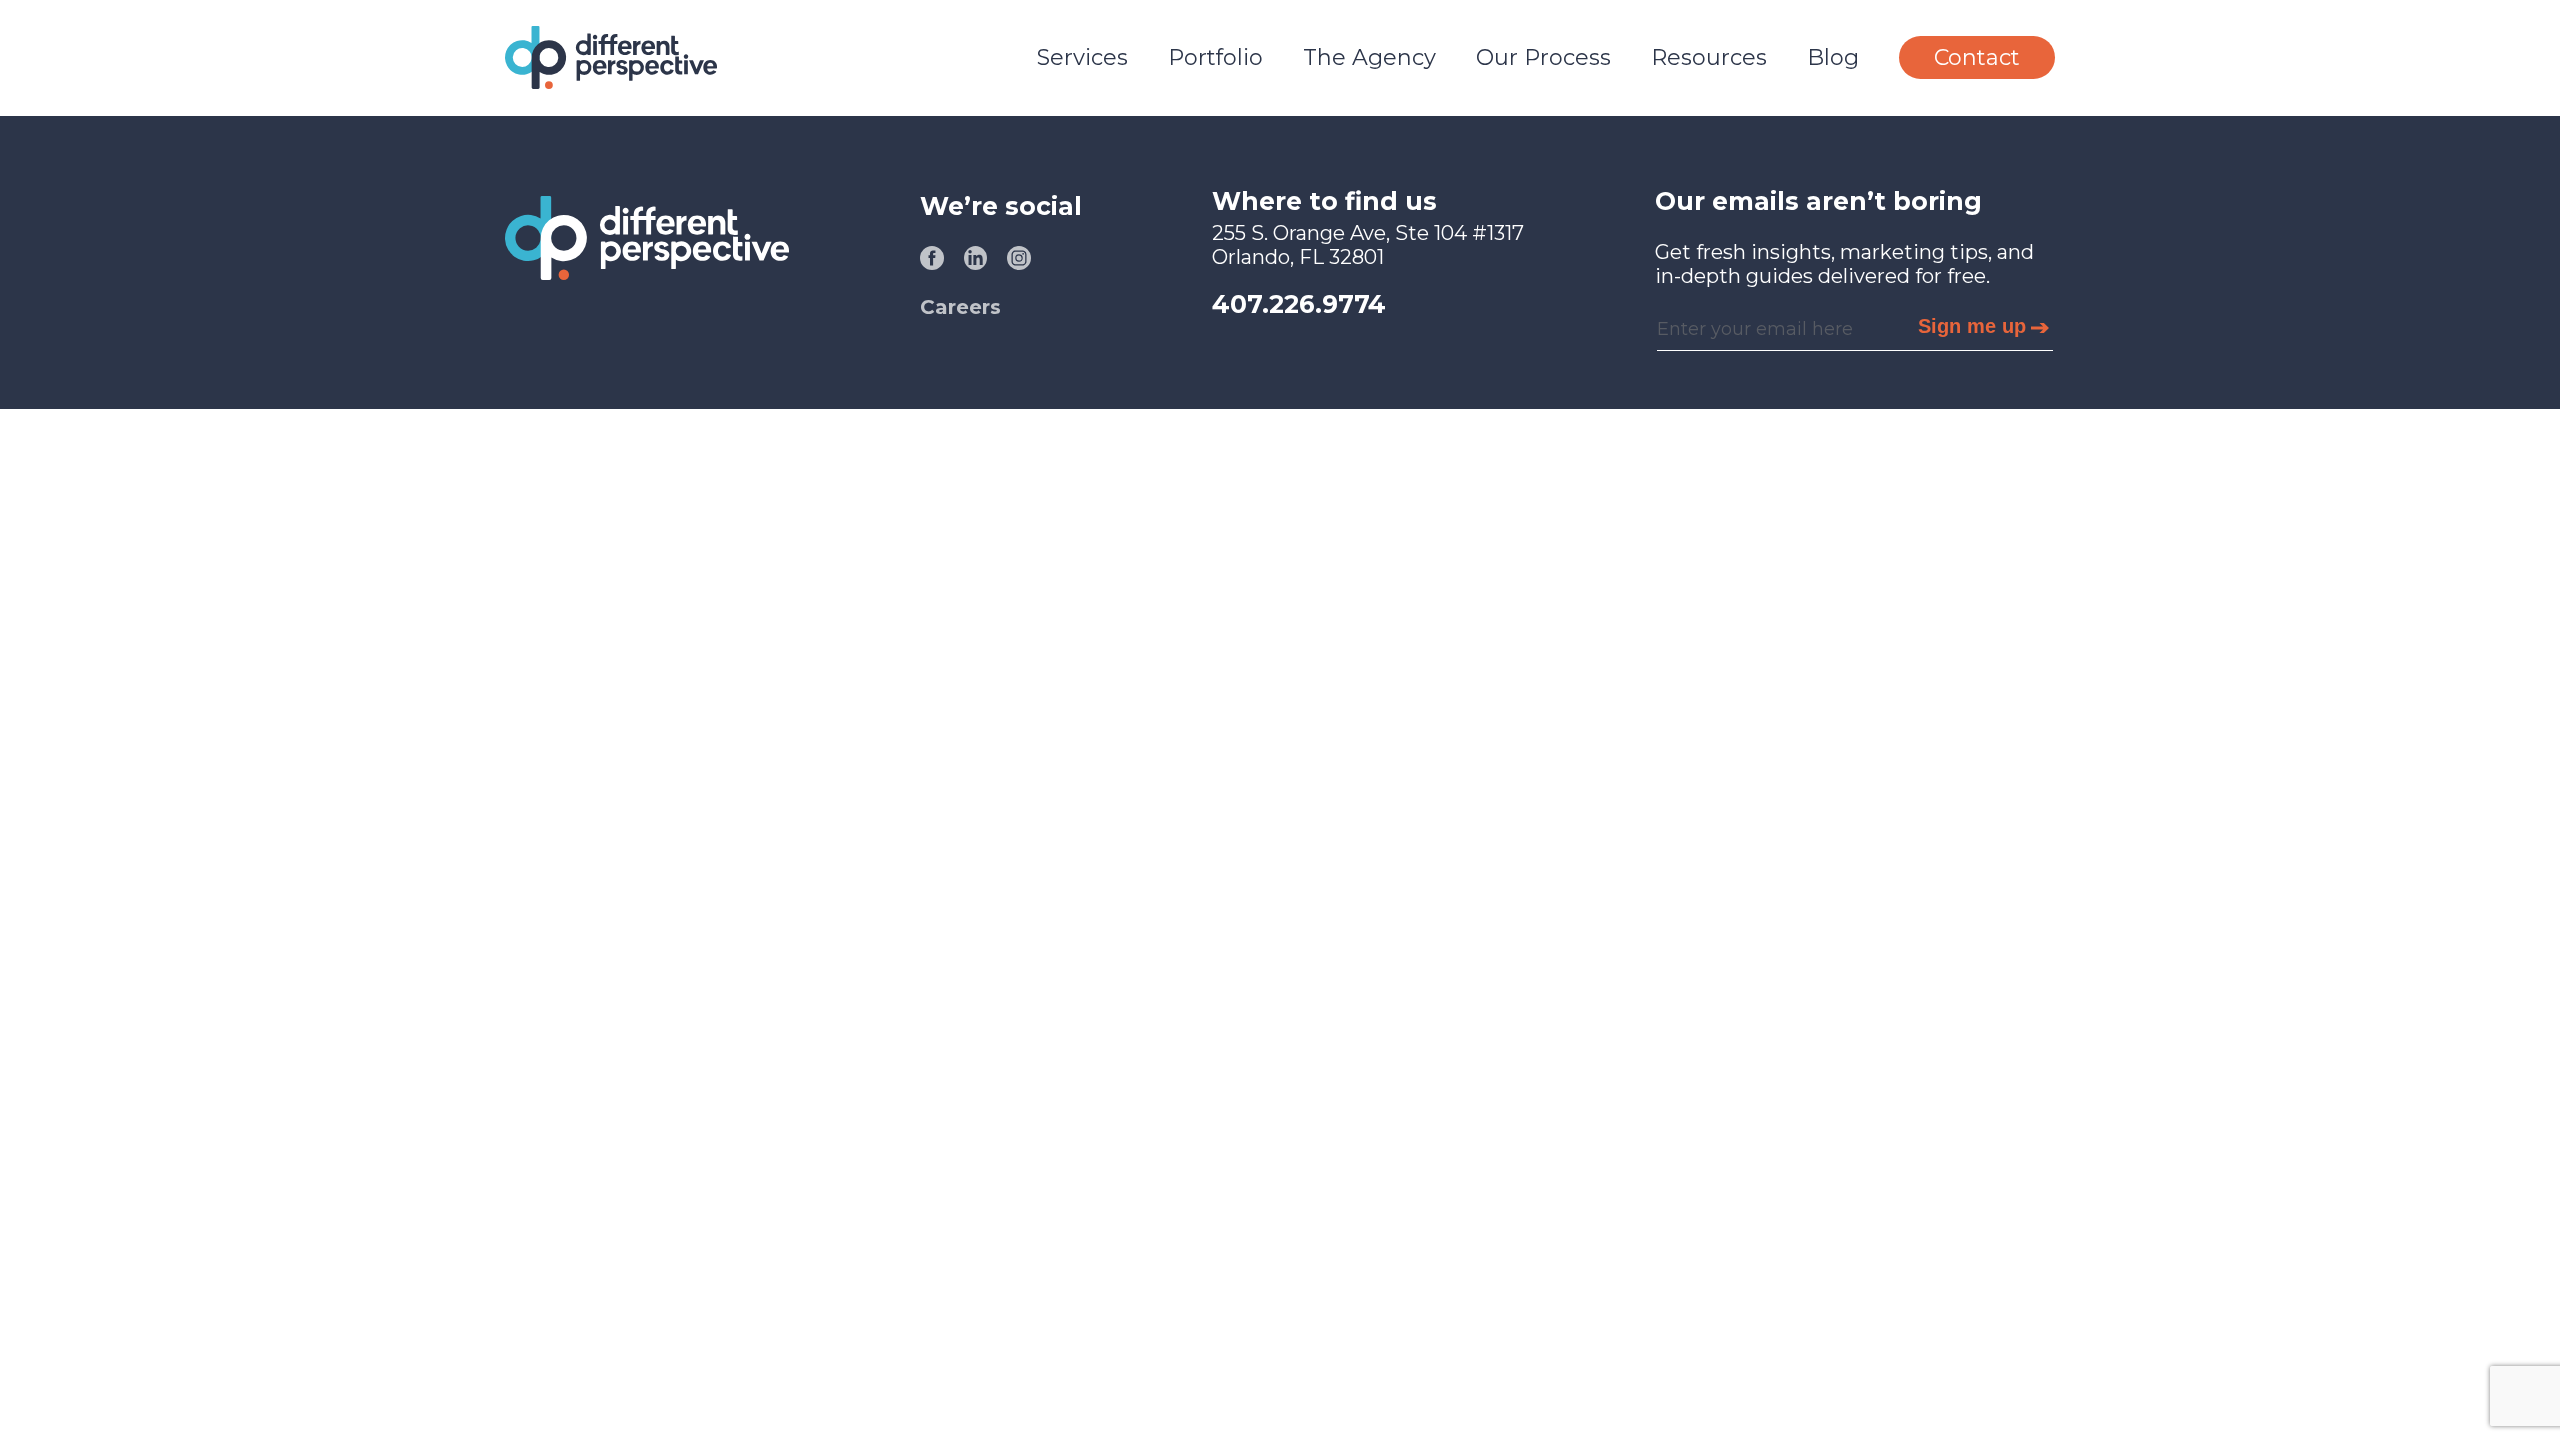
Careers (960, 307)
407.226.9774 (1299, 304)
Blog (1833, 57)
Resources (1709, 57)
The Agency (1369, 57)
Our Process (1543, 57)
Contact (1977, 57)
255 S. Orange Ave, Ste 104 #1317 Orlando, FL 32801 (1368, 245)
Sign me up (1972, 326)
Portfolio (1215, 57)
